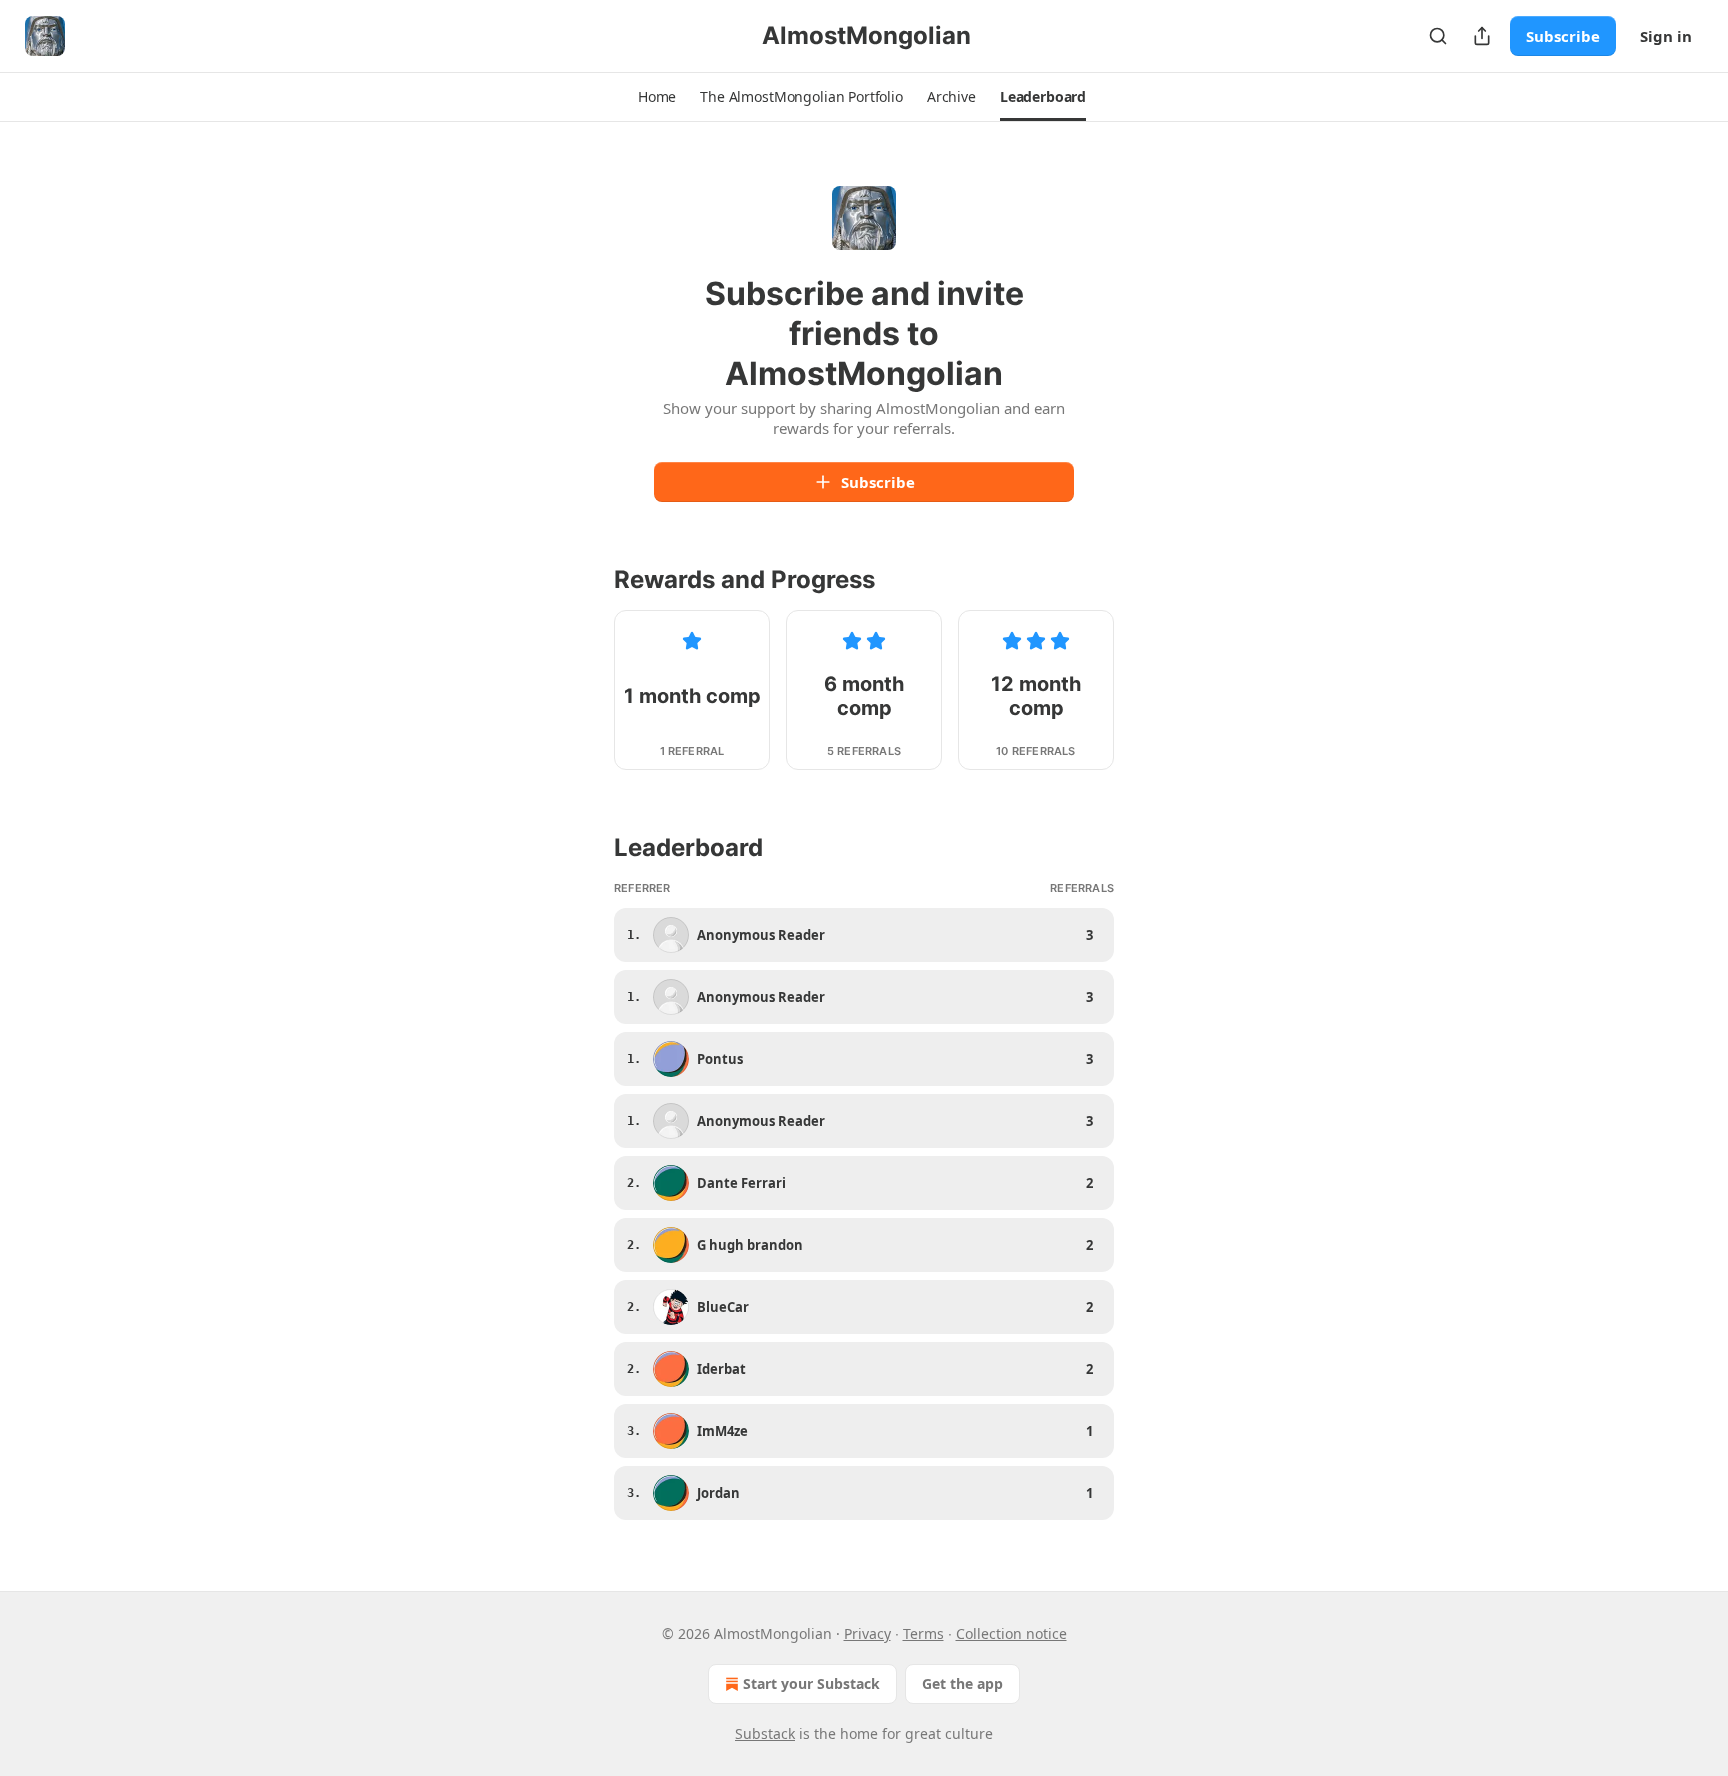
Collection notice (1011, 1633)
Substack (765, 1733)
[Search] (1438, 36)
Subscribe (1563, 36)
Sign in (1666, 36)
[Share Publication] (1482, 36)
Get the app (962, 1683)
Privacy (867, 1633)
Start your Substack (811, 1683)
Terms (923, 1633)
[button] (657, 97)
